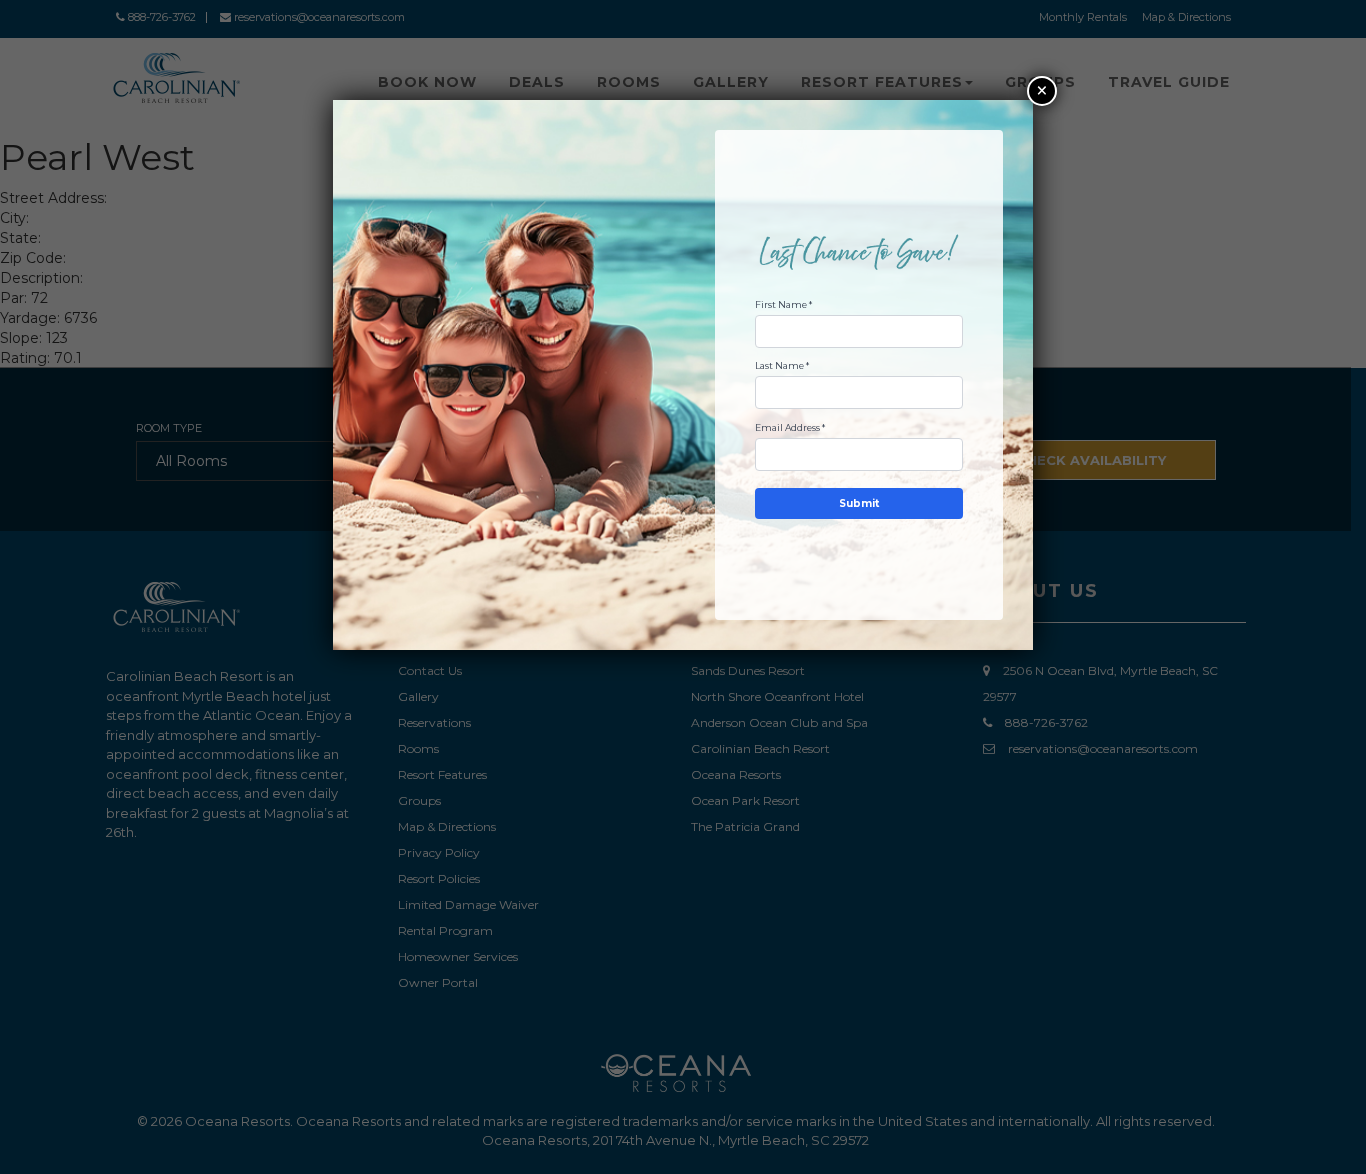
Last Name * (782, 365)
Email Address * (790, 427)
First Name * (783, 304)
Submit (859, 503)
